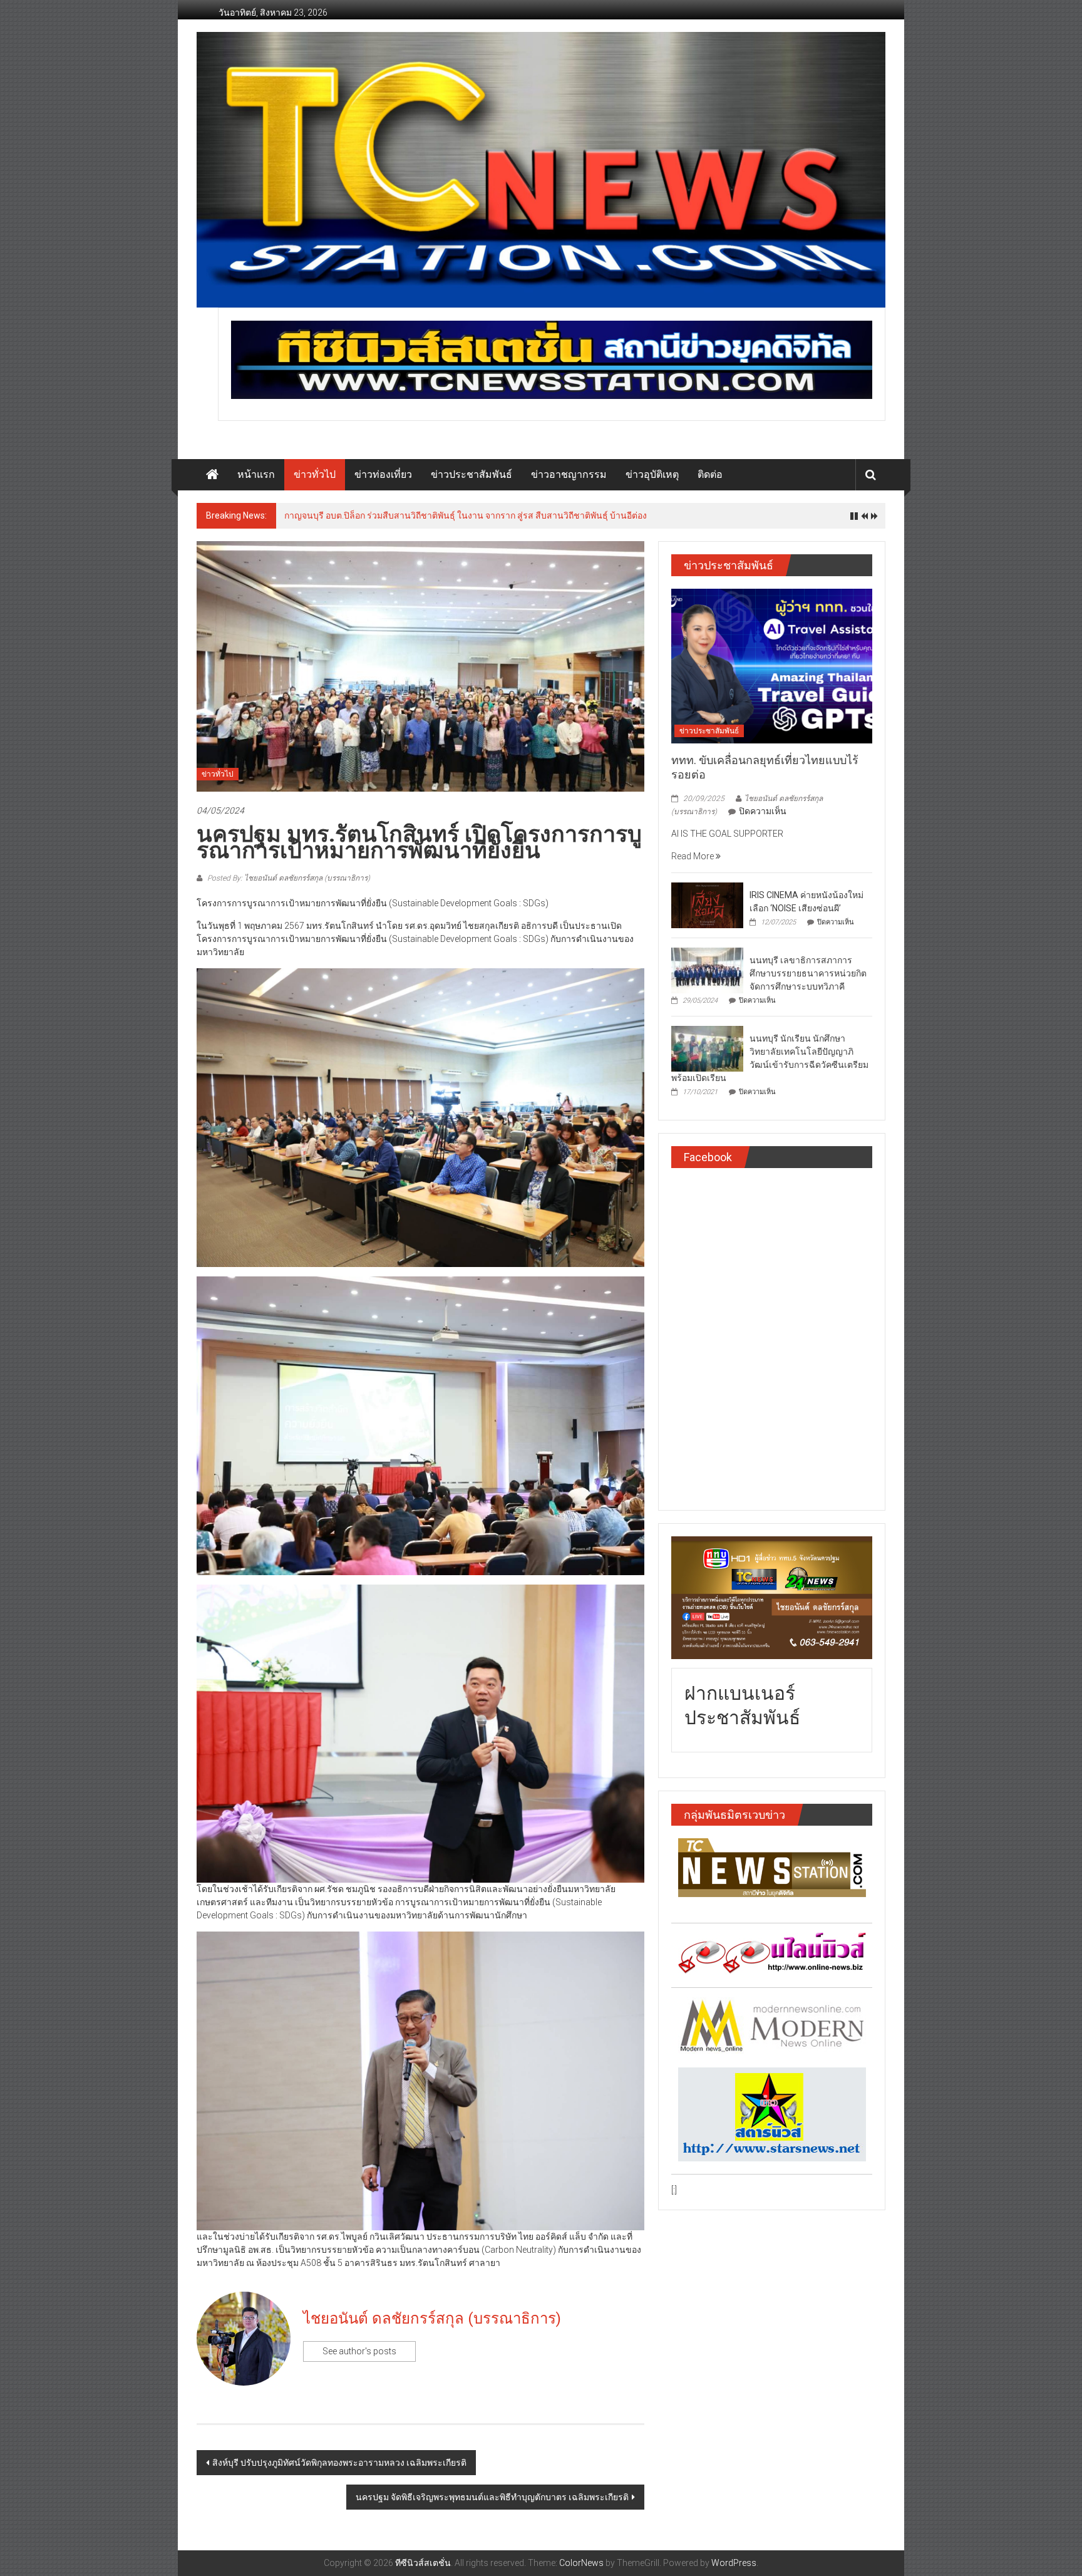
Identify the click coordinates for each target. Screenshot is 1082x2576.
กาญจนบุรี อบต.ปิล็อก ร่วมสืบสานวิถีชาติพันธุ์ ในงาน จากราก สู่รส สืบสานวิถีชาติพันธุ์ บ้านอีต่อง (466, 515)
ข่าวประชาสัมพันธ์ (471, 474)
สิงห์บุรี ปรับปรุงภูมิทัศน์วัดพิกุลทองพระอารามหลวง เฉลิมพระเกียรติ (339, 2463)
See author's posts (359, 2351)
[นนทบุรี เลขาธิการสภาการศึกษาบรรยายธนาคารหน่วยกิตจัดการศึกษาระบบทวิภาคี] (707, 970)
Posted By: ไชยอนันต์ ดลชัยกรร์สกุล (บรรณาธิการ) (288, 878)
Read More (693, 856)
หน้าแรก (256, 474)
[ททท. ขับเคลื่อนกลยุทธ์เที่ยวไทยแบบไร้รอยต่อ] (772, 665)
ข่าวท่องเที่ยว (383, 474)
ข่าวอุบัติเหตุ (652, 474)
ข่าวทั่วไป (315, 474)
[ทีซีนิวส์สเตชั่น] (212, 475)
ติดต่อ (710, 474)
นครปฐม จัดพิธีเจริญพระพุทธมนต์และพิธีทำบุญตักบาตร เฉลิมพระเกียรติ (492, 2497)
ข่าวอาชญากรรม (569, 474)
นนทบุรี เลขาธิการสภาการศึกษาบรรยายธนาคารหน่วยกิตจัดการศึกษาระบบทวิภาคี (808, 973)
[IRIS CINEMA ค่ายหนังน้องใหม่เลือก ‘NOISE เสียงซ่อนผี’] (707, 904)
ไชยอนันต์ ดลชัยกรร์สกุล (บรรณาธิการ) (432, 2319)
